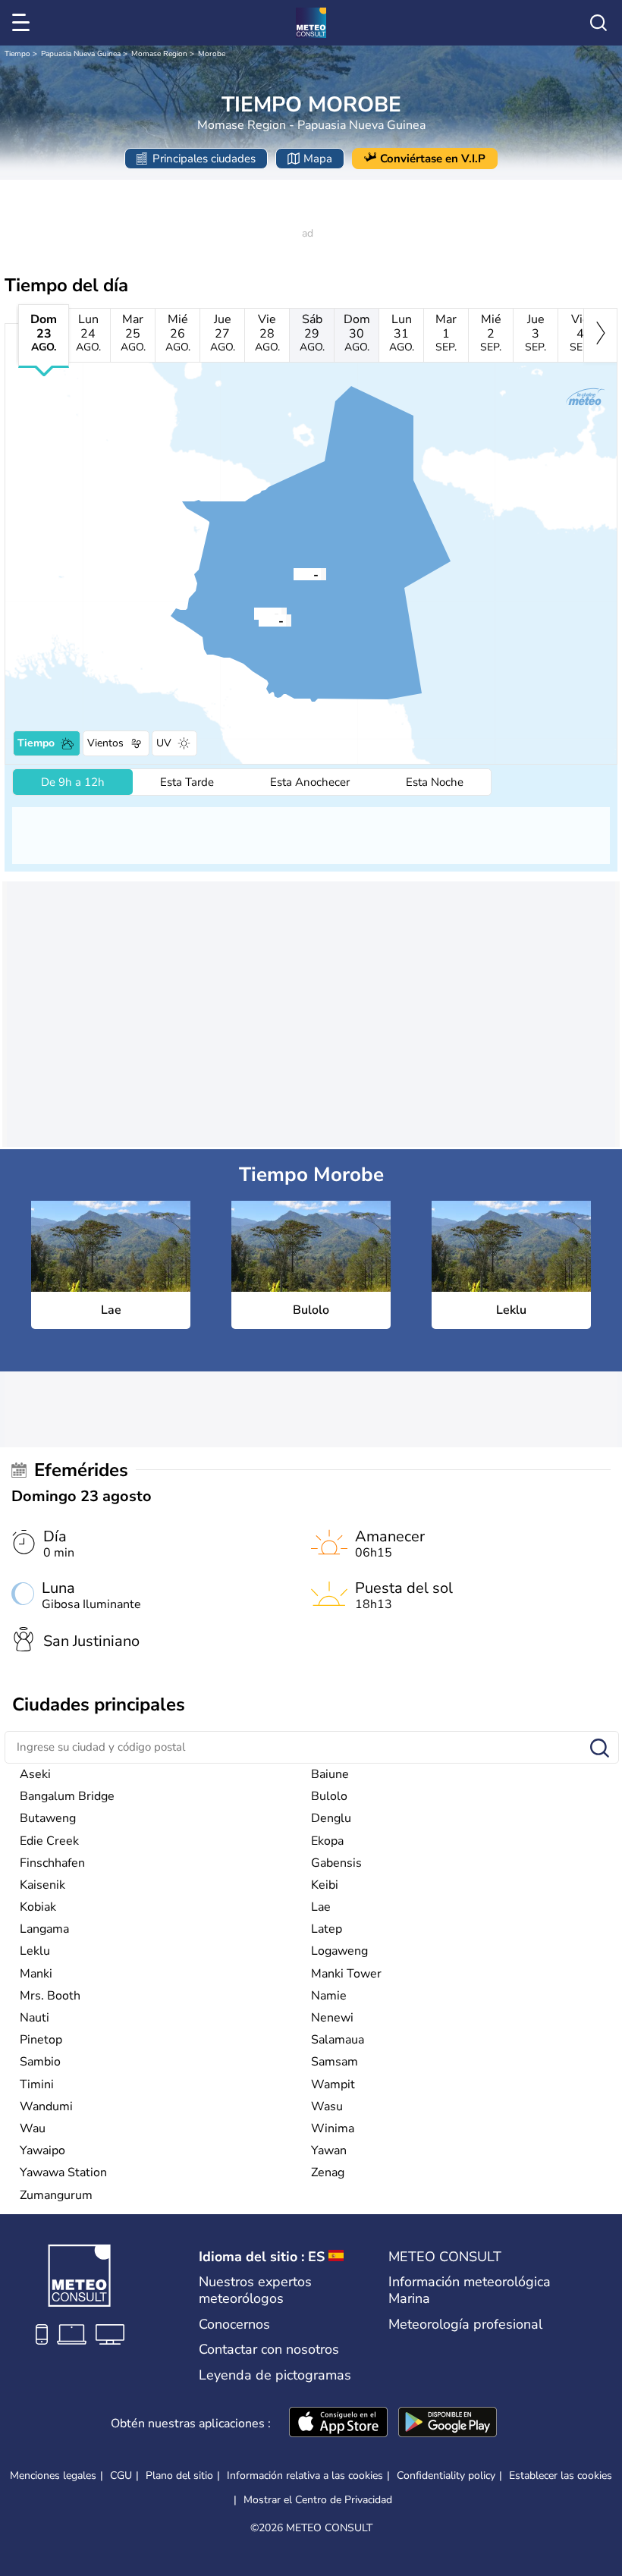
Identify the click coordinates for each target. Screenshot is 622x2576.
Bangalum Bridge (67, 1796)
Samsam (335, 2062)
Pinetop (41, 2040)
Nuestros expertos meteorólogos (255, 2290)
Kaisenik (42, 1885)
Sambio (40, 2062)
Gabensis (336, 1863)
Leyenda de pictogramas (275, 2375)
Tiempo (17, 54)
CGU (121, 2475)
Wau (33, 2128)
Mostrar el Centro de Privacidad (318, 2500)
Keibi (325, 1885)
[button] (294, 573)
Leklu (35, 1951)
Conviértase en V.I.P (433, 159)
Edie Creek (49, 1841)
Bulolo (329, 1796)
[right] (600, 335)
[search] (598, 23)
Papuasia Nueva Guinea (81, 54)
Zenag (328, 2172)
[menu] (24, 23)
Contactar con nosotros (269, 2349)
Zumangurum (56, 2195)
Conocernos (234, 2324)
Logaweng (339, 1951)
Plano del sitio (179, 2475)
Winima (333, 2128)
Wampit (333, 2084)
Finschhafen (52, 1863)
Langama (44, 1929)
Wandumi (46, 2106)
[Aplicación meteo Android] (448, 2424)
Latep (327, 1929)
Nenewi (332, 2018)
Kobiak (38, 1907)
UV (164, 743)
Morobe (212, 54)
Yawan (329, 2150)
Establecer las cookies (561, 2476)
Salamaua (338, 2040)
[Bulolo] (259, 620)
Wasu (327, 2106)
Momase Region (159, 54)
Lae (321, 1907)
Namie (329, 1996)
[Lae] (294, 573)
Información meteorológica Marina (470, 2290)
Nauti (35, 2018)
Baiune (330, 1774)
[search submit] (600, 1749)
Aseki (35, 1774)
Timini (37, 2084)
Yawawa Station (63, 2172)
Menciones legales (53, 2475)
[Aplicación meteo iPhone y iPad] (338, 2424)
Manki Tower (346, 1974)
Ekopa (327, 1841)
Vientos (105, 743)
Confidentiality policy (446, 2475)
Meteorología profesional (465, 2324)
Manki (36, 1974)
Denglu (331, 1818)
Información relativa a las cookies (305, 2475)
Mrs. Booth (50, 1996)
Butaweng (48, 1818)
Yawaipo (42, 2150)
